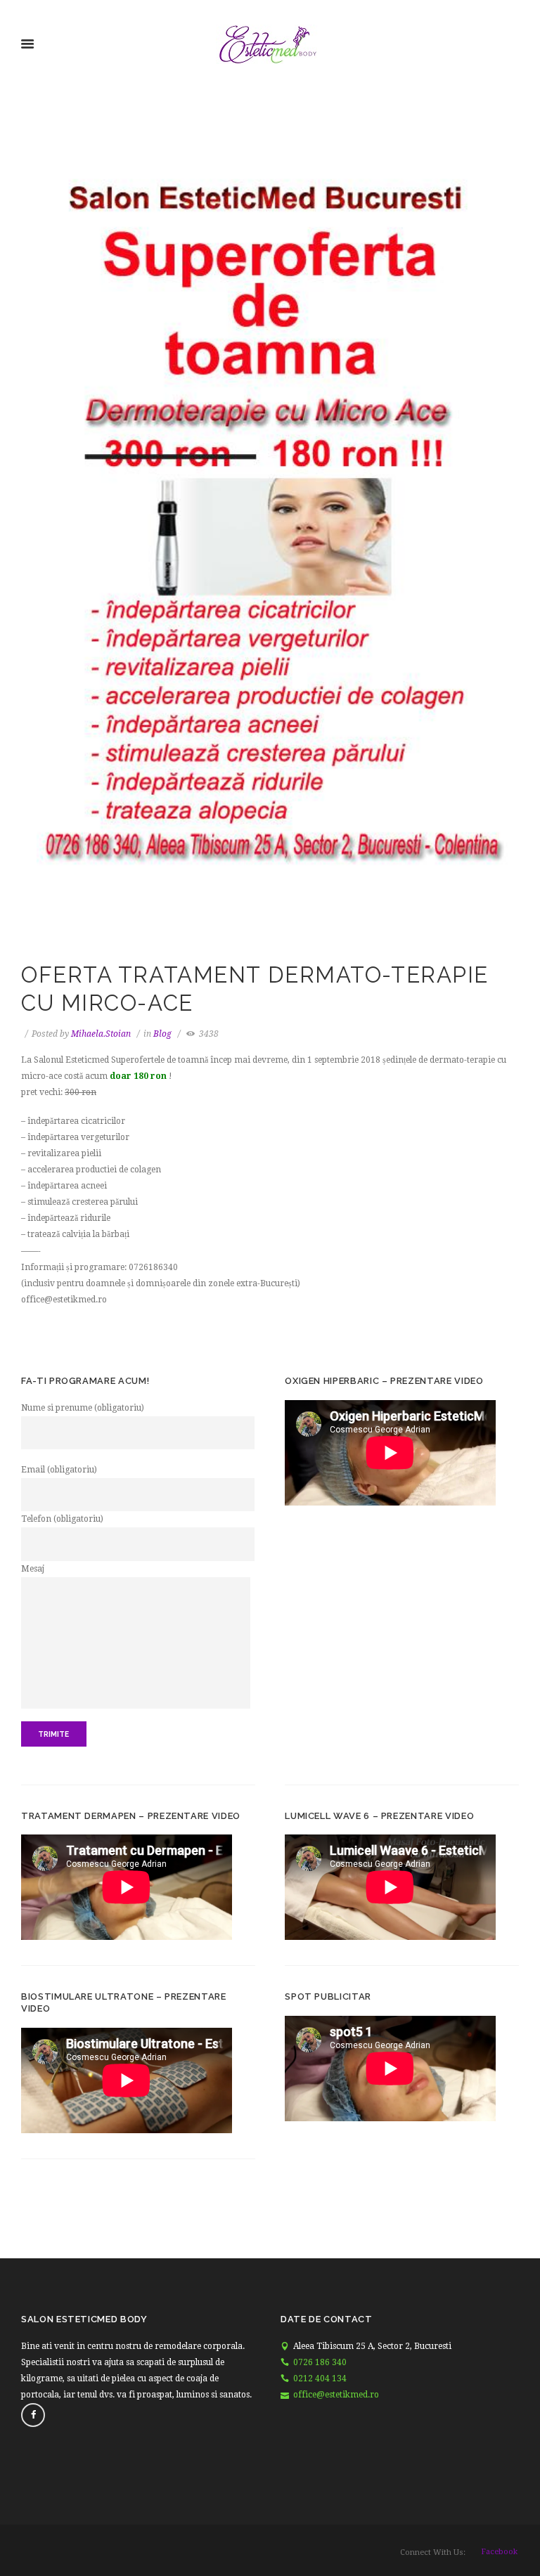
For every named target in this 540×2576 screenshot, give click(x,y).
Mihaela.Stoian (101, 1034)
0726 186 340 (320, 2362)
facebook (499, 2552)
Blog (162, 1034)
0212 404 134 (320, 2378)
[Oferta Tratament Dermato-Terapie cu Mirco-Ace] (270, 546)
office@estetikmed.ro (336, 2395)
